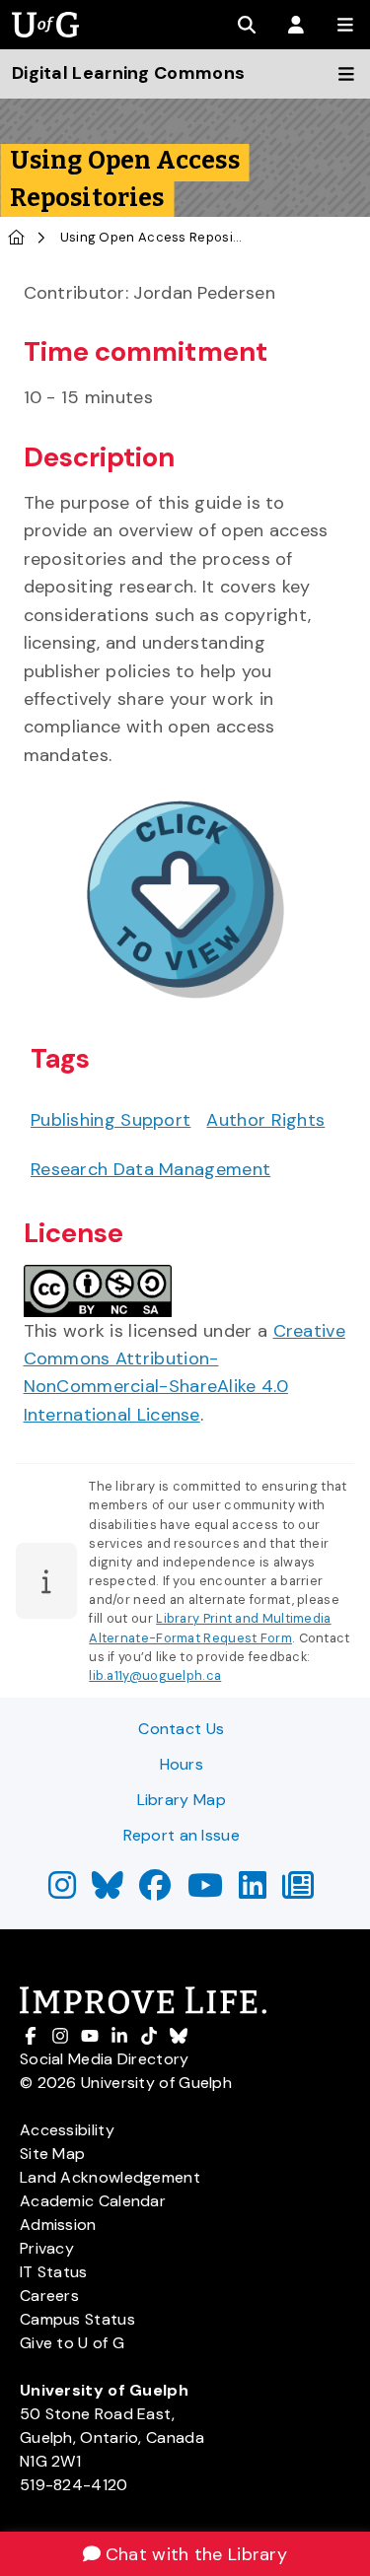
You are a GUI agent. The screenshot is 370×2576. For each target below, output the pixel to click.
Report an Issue (182, 1835)
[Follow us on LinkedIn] (253, 1891)
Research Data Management (150, 1169)
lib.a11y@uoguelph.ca (155, 1675)
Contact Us (181, 1729)
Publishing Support (111, 1120)
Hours (182, 1764)
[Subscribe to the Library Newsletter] (298, 1891)
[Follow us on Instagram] (62, 1891)
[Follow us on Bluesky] (108, 1891)
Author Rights (265, 1120)
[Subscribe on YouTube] (205, 1891)
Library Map (182, 1800)
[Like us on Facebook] (155, 1891)
